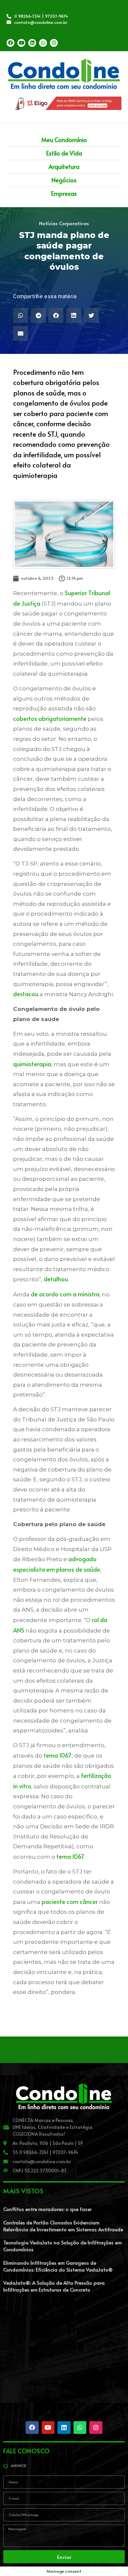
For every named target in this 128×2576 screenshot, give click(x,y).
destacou (26, 994)
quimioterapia (32, 1064)
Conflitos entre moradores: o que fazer (47, 2209)
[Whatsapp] (43, 43)
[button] (21, 315)
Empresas (64, 193)
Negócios (64, 180)
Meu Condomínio (64, 140)
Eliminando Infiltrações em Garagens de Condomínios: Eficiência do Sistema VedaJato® (58, 2266)
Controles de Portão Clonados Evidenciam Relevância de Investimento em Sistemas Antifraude (63, 2226)
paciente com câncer (70, 1901)
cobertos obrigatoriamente (50, 718)
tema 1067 (58, 1755)
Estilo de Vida (64, 153)
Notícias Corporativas (64, 223)
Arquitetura (64, 166)
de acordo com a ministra (65, 1294)
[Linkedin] (32, 43)
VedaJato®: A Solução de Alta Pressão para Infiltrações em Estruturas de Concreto (54, 2286)
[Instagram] (54, 43)
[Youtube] (21, 43)
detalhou (56, 1279)
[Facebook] (11, 43)
